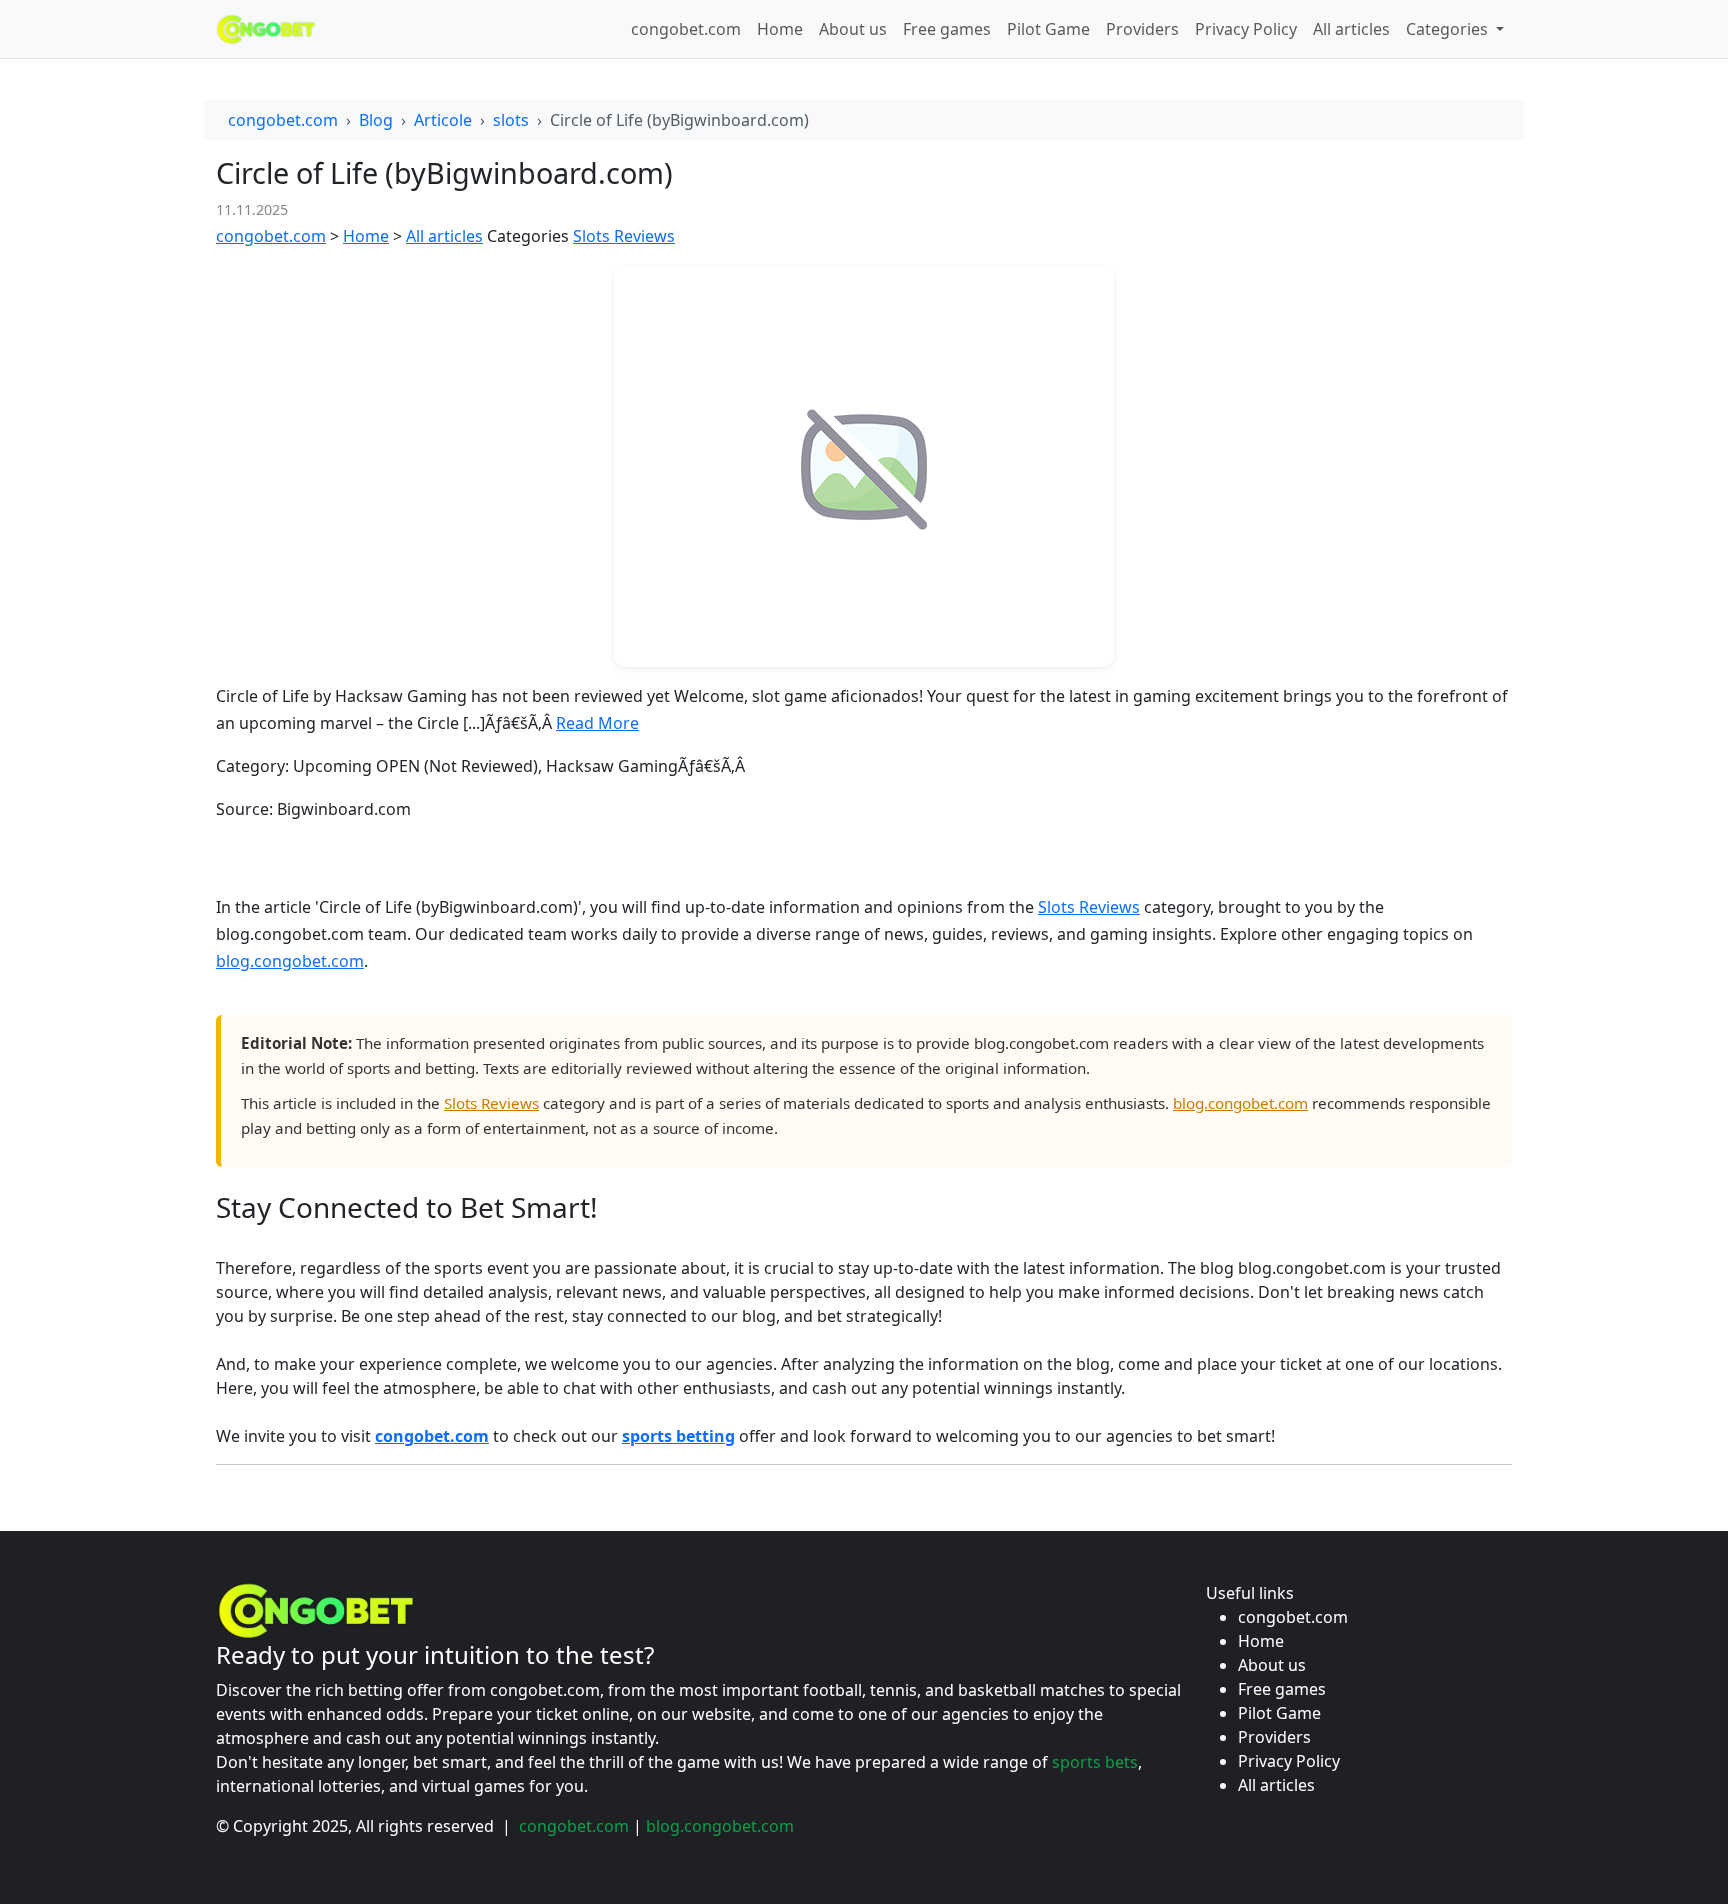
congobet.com (686, 29)
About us (853, 29)
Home (780, 29)
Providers (1142, 29)
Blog (376, 120)
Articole (443, 120)
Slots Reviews (624, 236)
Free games (947, 29)
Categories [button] (1449, 29)
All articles (1351, 29)
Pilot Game (1048, 29)
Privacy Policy (1246, 29)
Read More (597, 723)
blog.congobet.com (290, 961)
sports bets (1095, 1762)
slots (511, 120)
